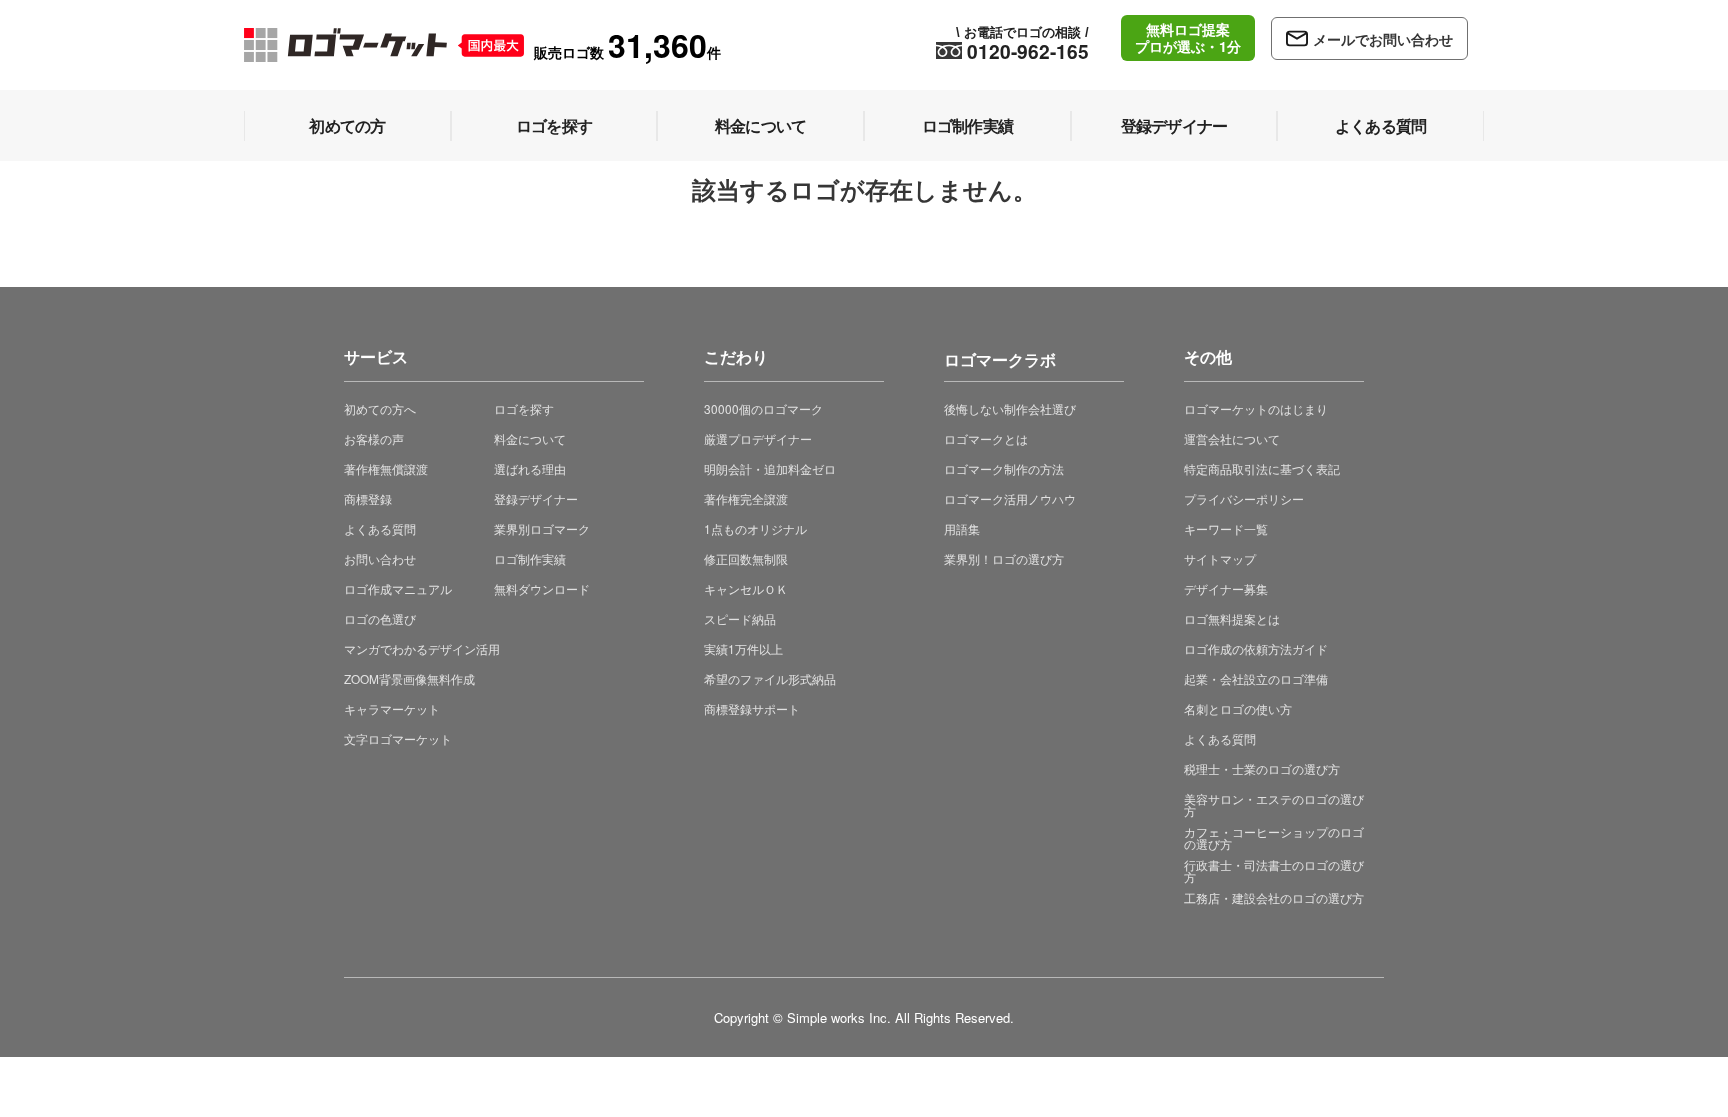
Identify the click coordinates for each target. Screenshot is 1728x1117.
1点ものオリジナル (755, 528)
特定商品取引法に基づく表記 (1262, 468)
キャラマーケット (392, 708)
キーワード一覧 (1226, 528)
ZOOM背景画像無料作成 (409, 678)
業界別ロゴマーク (542, 528)
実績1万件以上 (743, 648)
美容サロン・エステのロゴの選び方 (1274, 804)
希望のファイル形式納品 (770, 678)
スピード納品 (740, 618)
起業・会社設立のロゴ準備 (1256, 678)
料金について (530, 438)
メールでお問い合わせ (1383, 39)
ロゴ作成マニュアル (398, 588)
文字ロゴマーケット (398, 738)
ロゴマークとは (986, 438)
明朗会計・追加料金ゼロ (770, 468)
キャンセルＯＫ (746, 588)
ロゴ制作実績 (530, 558)
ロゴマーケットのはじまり (1256, 408)
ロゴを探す (524, 408)
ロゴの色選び (380, 618)
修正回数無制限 (746, 558)
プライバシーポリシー (1244, 498)
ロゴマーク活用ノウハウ (1010, 498)
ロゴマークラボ (1000, 356)
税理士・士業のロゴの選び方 (1262, 768)
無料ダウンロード (542, 588)
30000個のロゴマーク (763, 408)
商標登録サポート (752, 708)
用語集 (962, 528)
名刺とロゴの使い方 (1238, 708)
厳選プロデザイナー (758, 438)
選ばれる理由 (530, 468)
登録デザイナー (536, 498)
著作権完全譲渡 (746, 498)
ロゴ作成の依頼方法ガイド (1256, 648)
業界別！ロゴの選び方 (1004, 558)
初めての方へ (380, 408)
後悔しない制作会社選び (1010, 408)
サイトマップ (1220, 558)
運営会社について (1232, 438)
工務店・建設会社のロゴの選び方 (1274, 897)
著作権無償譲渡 (386, 468)
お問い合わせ (380, 558)
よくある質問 (380, 528)
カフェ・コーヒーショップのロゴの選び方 (1274, 837)
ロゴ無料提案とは (1232, 618)
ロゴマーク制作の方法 (1004, 468)
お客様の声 (374, 438)
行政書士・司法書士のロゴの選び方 (1274, 870)
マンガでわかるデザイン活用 (422, 648)
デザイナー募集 (1226, 588)
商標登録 (368, 498)
